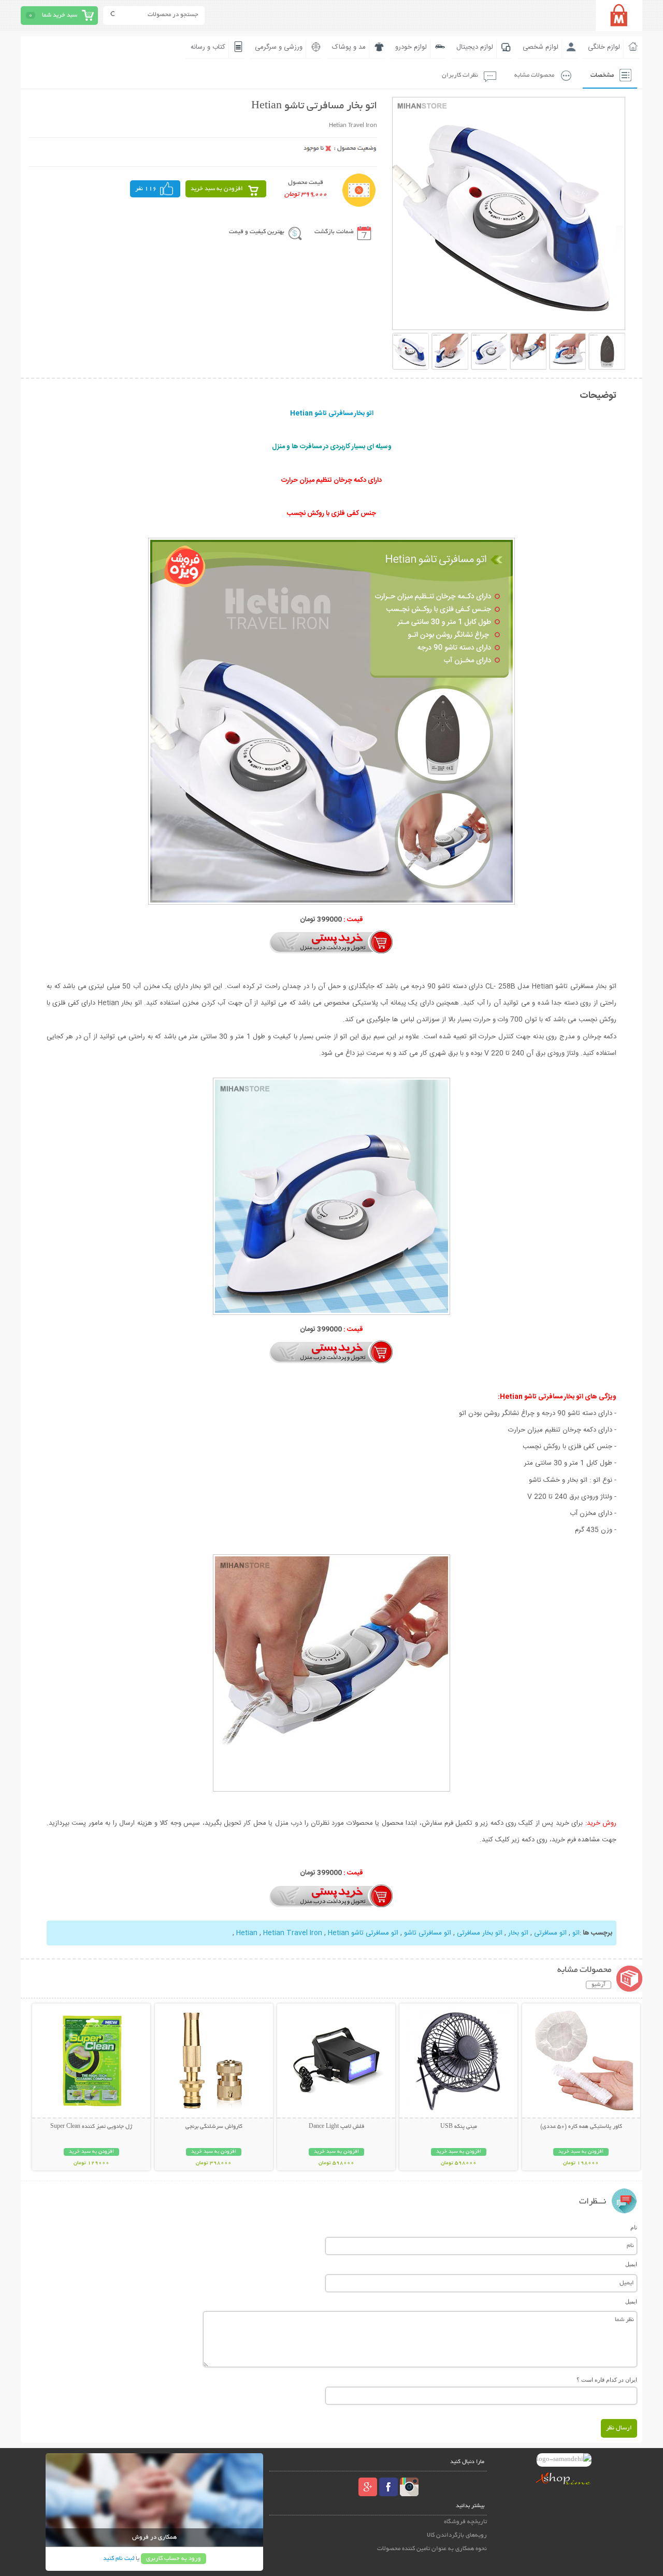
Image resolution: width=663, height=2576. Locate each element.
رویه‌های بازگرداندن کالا (457, 2535)
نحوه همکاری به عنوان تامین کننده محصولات (432, 2549)
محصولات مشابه (534, 75)
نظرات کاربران (460, 75)
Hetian (338, 1933)
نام (634, 2227)
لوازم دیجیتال (475, 47)
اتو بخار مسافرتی (480, 1933)
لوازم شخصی (541, 47)
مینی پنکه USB (459, 2127)
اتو (576, 1933)
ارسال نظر (619, 2428)
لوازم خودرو (411, 47)
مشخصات (602, 75)
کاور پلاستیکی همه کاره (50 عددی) (581, 2127)
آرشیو (599, 1985)
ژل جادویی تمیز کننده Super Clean (91, 2127)
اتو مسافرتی (550, 1933)
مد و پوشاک (349, 47)
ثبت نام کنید (119, 2559)
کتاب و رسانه (208, 47)
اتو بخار (518, 1933)
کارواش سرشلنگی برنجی (214, 2127)
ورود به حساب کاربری (174, 2559)
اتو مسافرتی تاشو (428, 1933)
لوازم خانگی (604, 47)
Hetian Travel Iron (293, 1933)
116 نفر (146, 189)
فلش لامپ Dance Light (336, 2127)
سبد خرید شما (60, 15)
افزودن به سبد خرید (217, 189)
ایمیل (631, 2264)
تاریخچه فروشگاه (465, 2522)
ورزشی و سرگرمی (279, 47)
